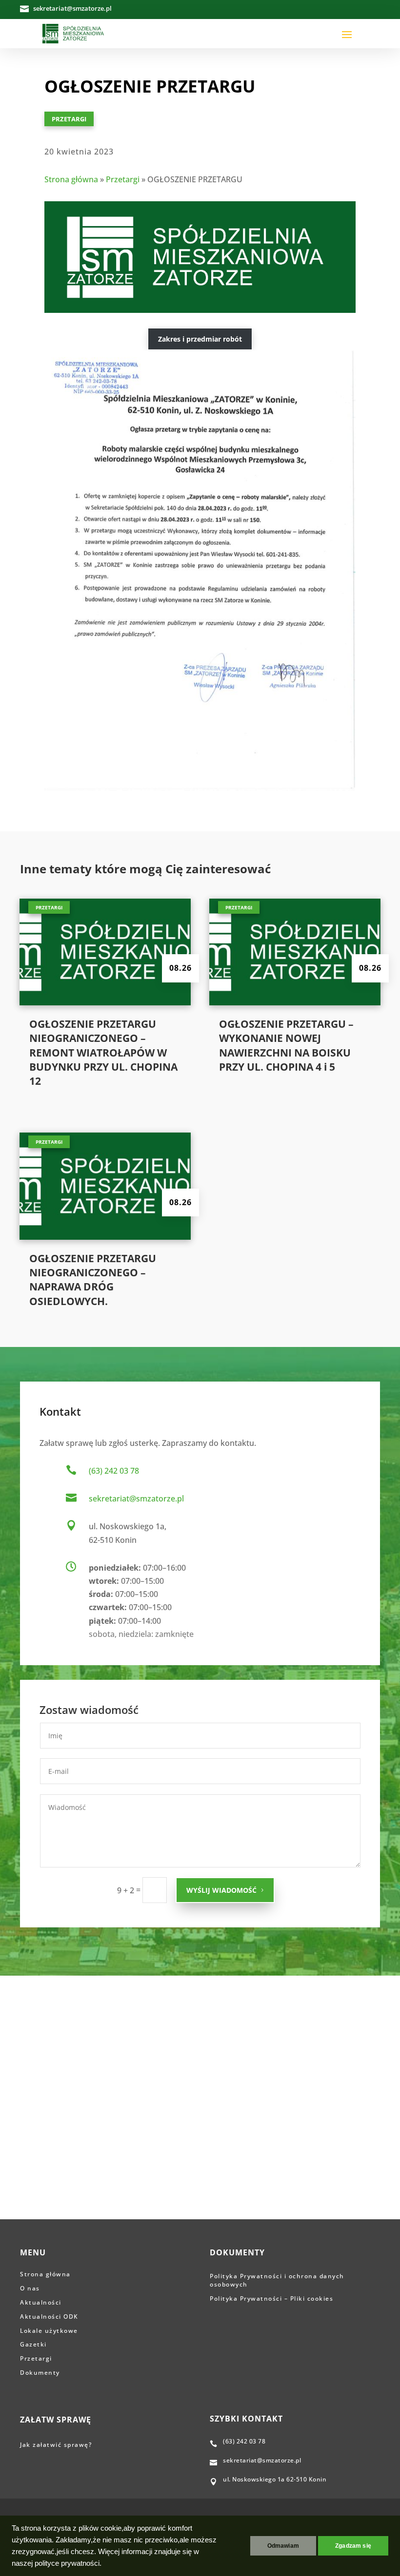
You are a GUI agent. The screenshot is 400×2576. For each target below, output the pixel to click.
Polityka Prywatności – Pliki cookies (271, 2298)
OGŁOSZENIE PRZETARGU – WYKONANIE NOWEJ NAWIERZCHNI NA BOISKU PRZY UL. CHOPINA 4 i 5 (286, 1045)
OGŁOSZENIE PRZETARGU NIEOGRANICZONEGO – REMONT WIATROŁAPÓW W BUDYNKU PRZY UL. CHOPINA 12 (103, 1053)
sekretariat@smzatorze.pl (136, 1499)
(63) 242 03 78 (114, 1471)
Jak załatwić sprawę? (57, 2445)
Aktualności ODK (49, 2316)
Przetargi (69, 119)
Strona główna (71, 179)
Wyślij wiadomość (221, 1890)
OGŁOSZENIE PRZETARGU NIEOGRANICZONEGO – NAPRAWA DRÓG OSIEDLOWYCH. (93, 1280)
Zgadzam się (353, 2546)
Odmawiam (283, 2546)
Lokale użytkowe (49, 2331)
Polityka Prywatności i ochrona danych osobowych (277, 2280)
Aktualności (41, 2302)
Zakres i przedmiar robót (200, 339)
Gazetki (33, 2344)
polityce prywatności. (68, 2563)
